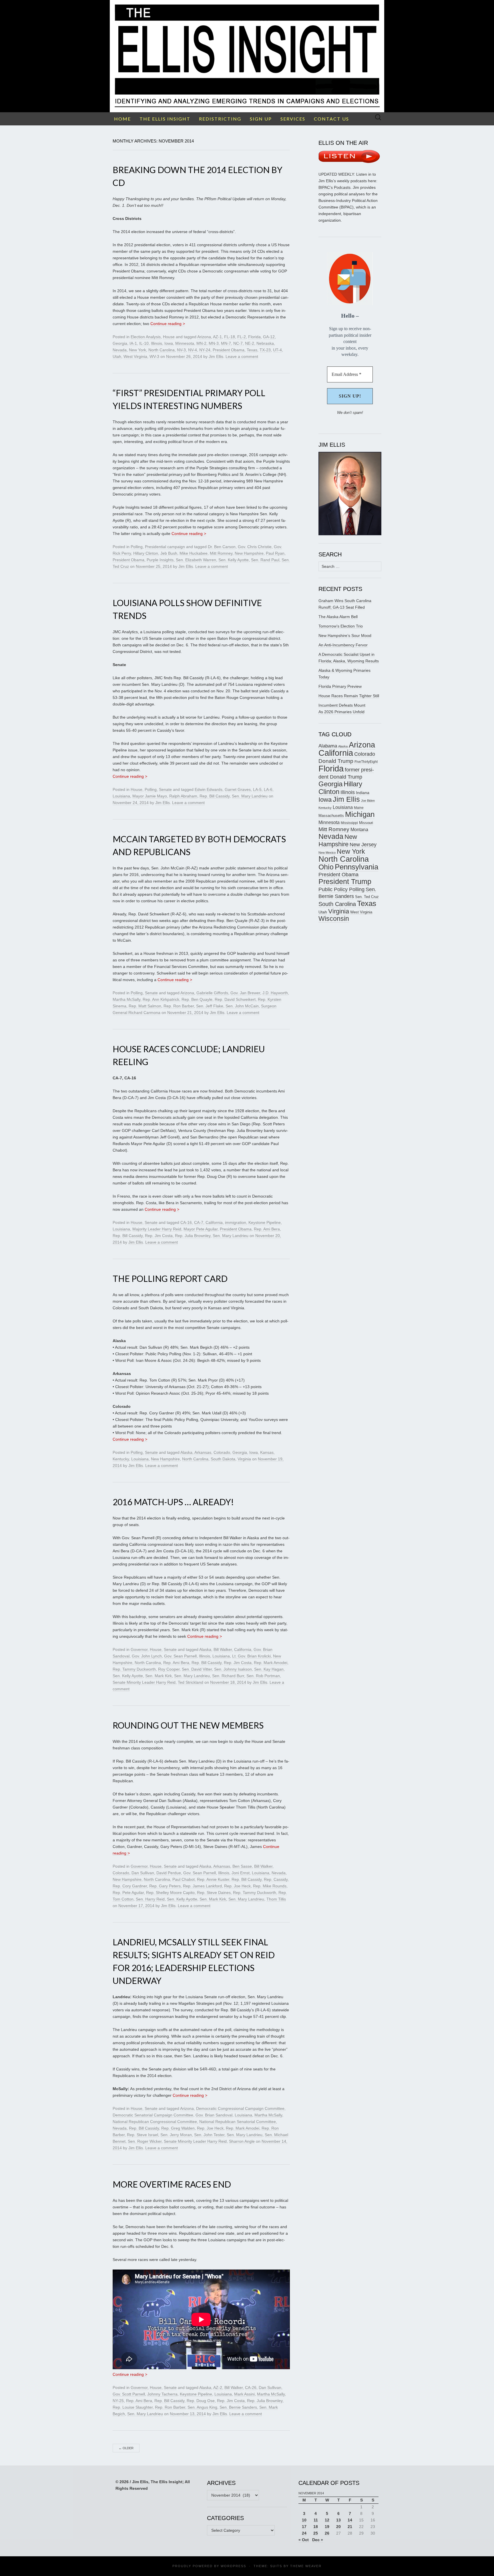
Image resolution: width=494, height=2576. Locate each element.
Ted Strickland (191, 1682)
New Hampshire (249, 553)
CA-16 (186, 1222)
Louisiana (121, 796)
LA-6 (268, 789)
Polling (137, 547)
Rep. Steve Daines (214, 1893)
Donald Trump (336, 761)
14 (350, 2520)
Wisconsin (334, 919)
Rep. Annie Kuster (213, 1879)
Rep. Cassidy (276, 1879)
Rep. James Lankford (202, 1886)
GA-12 (269, 337)
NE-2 (250, 343)
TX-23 (265, 350)
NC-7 (238, 343)
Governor (139, 1649)
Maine (359, 808)
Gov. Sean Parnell (180, 1656)
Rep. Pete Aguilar (128, 1893)
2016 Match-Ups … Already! (173, 1502)
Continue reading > (168, 324)
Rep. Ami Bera (267, 1229)
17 (304, 2527)
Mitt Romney (221, 553)
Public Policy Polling (341, 889)
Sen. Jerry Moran (176, 2135)
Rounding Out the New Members (188, 1725)
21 (350, 2527)
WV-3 (154, 356)
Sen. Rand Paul (265, 560)
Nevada (120, 350)
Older (126, 2448)
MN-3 (214, 343)
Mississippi (349, 823)
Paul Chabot (184, 1879)
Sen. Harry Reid (150, 1899)
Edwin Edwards (209, 789)
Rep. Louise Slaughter (133, 2407)
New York (138, 350)
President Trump (345, 882)
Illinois (157, 343)
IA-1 (133, 343)
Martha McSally (127, 999)
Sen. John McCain (242, 1006)
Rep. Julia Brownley (193, 1236)
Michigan (360, 814)
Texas (252, 350)
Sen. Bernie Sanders (238, 2407)
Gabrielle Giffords (212, 993)
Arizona (204, 337)
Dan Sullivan (143, 1873)
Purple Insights (160, 560)
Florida (254, 337)
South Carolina (337, 904)
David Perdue (169, 1873)
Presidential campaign (165, 547)
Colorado (222, 1452)
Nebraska (265, 343)
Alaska (186, 1452)
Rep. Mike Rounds (270, 1886)
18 (316, 2527)
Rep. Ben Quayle (197, 999)
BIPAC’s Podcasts (334, 187)
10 (304, 2520)
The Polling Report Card (170, 1278)
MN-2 (201, 343)
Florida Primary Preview (340, 686)
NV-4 (193, 350)
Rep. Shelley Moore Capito (170, 1893)
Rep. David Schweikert (235, 999)
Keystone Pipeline (265, 1222)
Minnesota (185, 343)
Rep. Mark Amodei (271, 1663)
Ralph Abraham (183, 796)
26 (327, 2533)
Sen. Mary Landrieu (250, 796)
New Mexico (327, 853)
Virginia (244, 1459)
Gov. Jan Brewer (245, 993)
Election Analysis (146, 337)
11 (316, 2520)
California (214, 1222)
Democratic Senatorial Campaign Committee (153, 2115)
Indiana (363, 793)
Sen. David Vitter (197, 1669)
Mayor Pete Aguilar (201, 1229)
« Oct (304, 2540)
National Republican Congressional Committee (155, 2122)
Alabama (328, 746)
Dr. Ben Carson (222, 547)
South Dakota (223, 1459)
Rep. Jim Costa (159, 1236)
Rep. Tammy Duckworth (134, 1669)
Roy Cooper (169, 1669)
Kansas (267, 1452)
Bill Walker (223, 1649)
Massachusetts (331, 816)
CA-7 (199, 1222)
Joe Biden (368, 801)
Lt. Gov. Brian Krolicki (251, 1656)
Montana (359, 830)
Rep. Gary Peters (165, 1886)
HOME (122, 119)
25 (316, 2533)
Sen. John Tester (209, 2135)
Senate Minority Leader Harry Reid (144, 1682)
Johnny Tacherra (162, 2394)
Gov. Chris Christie (255, 547)
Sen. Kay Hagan (269, 1669)
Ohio (326, 867)
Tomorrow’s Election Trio (341, 626)
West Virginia (135, 356)
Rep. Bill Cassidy (215, 796)
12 (327, 2520)
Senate (165, 789)
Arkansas (203, 1452)
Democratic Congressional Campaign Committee (240, 2108)
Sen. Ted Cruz (367, 897)
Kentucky (121, 1459)
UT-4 (277, 350)
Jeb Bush (169, 553)
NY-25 (118, 2401)
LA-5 (257, 789)
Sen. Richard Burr (228, 1676)
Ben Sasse (242, 1866)
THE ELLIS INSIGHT (165, 119)
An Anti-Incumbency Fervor (343, 645)
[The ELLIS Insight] (247, 56)
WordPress (233, 2566)
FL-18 (230, 337)
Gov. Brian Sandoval (214, 2115)
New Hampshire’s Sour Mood (345, 636)
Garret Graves (238, 789)
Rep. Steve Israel (143, 2135)
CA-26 (251, 2387)
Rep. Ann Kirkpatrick (161, 999)
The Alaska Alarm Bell (338, 617)
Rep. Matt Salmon (145, 1006)
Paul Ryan (275, 553)
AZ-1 (217, 337)
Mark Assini (244, 2394)
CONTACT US (331, 119)
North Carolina (162, 350)
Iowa (169, 343)
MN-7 (226, 343)
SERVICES (293, 119)
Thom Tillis (276, 1899)
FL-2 (242, 337)
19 (327, 2527)
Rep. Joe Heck (237, 1886)
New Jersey (363, 845)
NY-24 (205, 350)
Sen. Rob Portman (263, 1676)
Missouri (366, 823)
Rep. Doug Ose (201, 2401)
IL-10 (144, 343)
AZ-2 (218, 2387)
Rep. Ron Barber (179, 1006)
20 (338, 2527)
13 (338, 2520)
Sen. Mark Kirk (159, 1676)
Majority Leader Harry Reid (157, 1229)
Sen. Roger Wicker (145, 2141)
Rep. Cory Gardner (130, 1886)
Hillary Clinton (146, 553)
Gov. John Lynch (147, 1656)
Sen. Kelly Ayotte (234, 560)
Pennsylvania (356, 867)
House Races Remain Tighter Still (349, 696)
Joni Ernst (241, 1873)
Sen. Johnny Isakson (233, 1669)
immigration (236, 1222)
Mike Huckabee (194, 553)
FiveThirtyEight (366, 762)
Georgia (120, 343)
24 (304, 2533)
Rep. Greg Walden (178, 2128)
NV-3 (181, 350)
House (169, 337)
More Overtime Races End (172, 2184)
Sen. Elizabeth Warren (196, 560)
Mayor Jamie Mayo (150, 796)
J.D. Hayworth (275, 993)
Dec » (318, 2540)
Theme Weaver (306, 2566)
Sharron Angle (242, 2141)
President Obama (229, 350)
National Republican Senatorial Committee (238, 2122)
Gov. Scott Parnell (129, 2394)
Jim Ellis (216, 356)
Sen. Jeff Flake (210, 1006)
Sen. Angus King (202, 2407)
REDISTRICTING (220, 119)
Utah (117, 356)
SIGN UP (261, 119)
